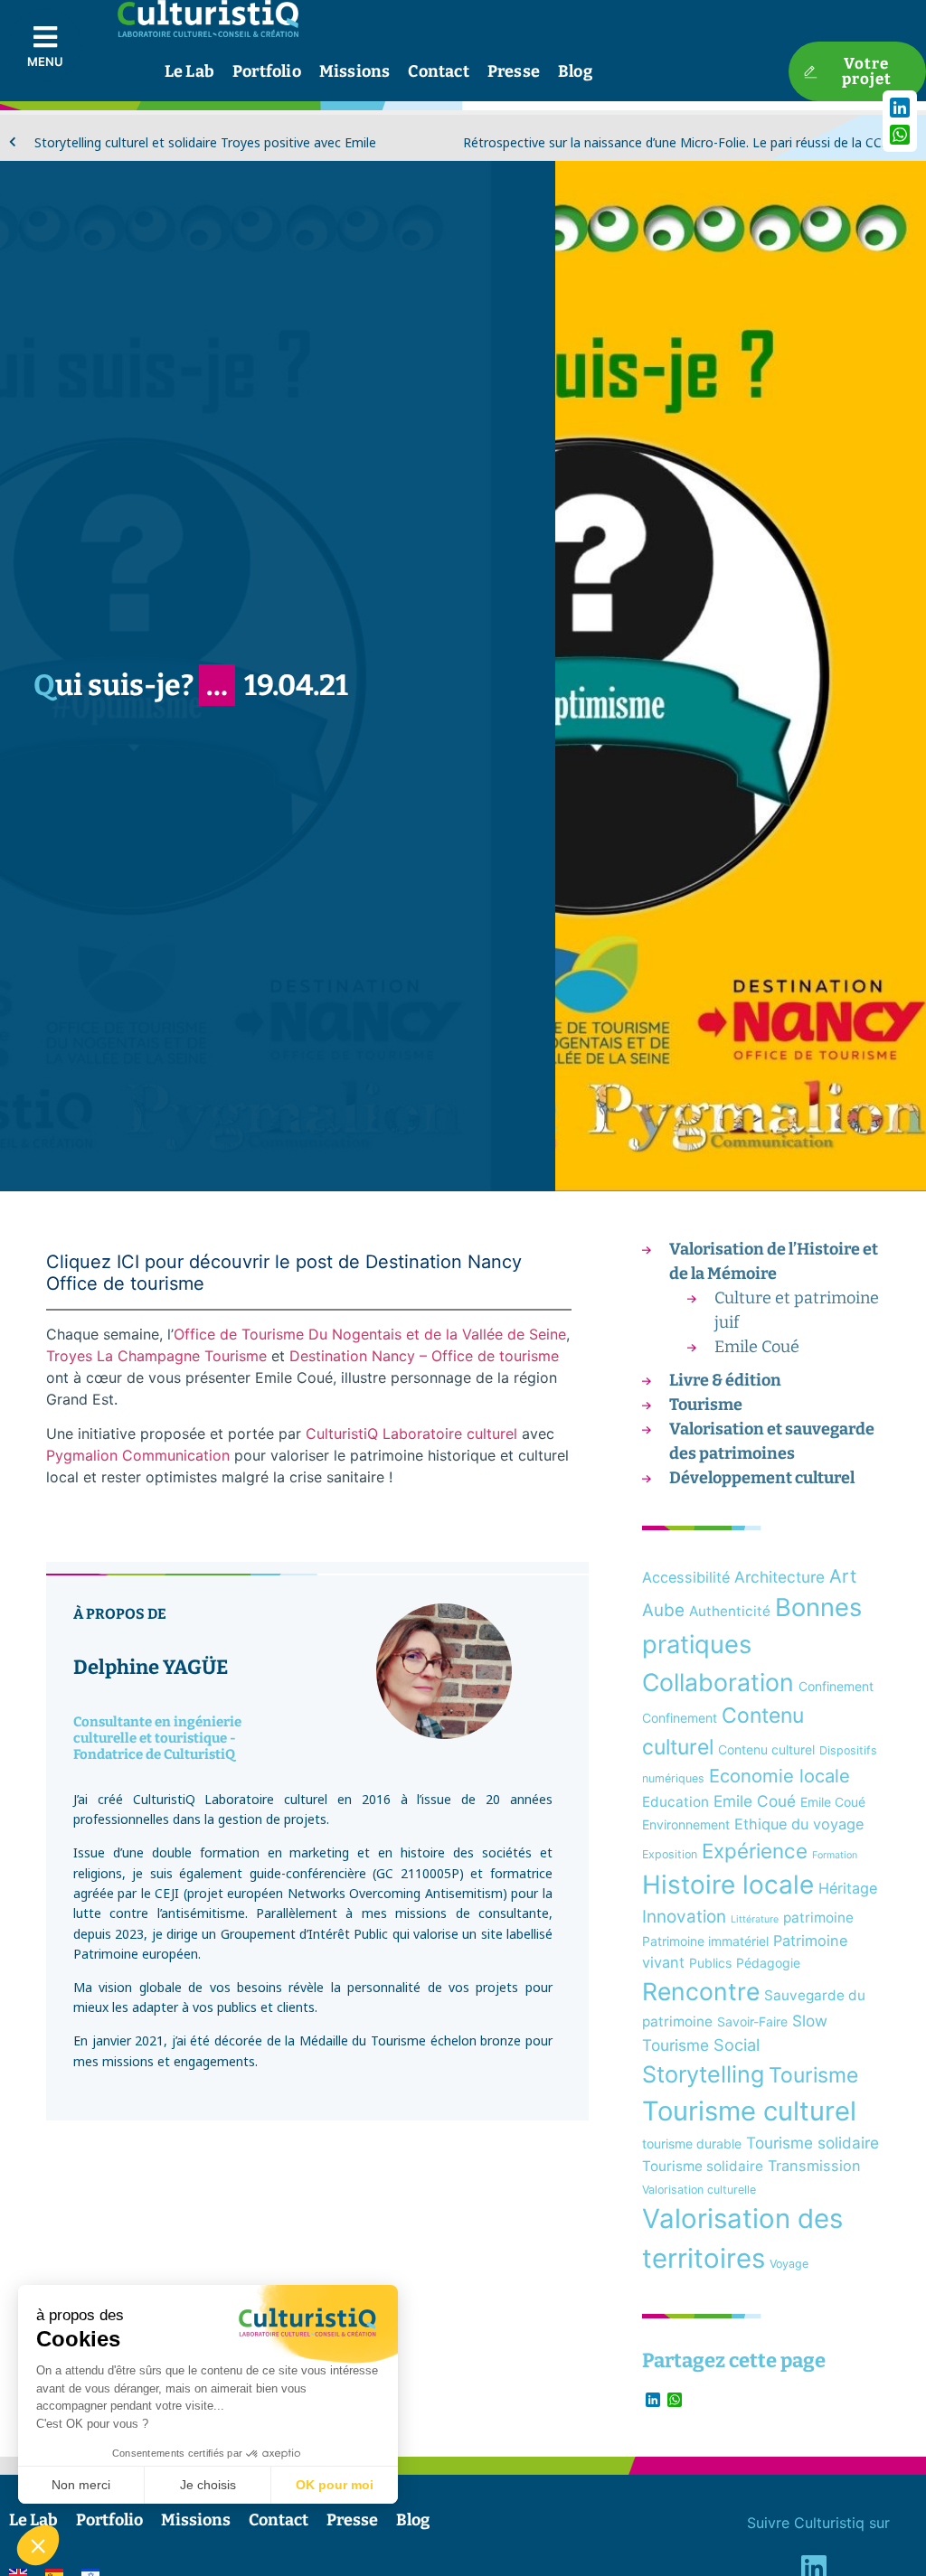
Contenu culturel (766, 1749)
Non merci (81, 2485)
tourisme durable (692, 2144)
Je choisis (208, 2485)
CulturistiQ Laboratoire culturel (411, 1434)
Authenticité (730, 1611)
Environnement (686, 1824)
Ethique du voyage (799, 1824)
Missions (355, 71)
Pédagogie (768, 1963)
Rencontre (701, 1991)
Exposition (670, 1854)
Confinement (836, 1686)
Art (843, 1576)
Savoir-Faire (752, 2021)
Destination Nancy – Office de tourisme (424, 1356)
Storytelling (703, 2074)
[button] (38, 2545)
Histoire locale (728, 1885)
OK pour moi (335, 2485)
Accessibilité (686, 1577)
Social (737, 2045)
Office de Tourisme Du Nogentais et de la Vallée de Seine (370, 1334)
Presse (514, 71)
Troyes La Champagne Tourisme (156, 1356)
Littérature (755, 1919)
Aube (663, 1610)
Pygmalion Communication (138, 1455)
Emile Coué (757, 1347)
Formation (835, 1855)
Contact (438, 71)
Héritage (848, 1888)
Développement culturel (762, 1478)
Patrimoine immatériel (705, 1941)
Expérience (755, 1851)
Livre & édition (725, 1380)
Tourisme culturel (749, 2111)
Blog (575, 71)
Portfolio (267, 71)
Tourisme (706, 1405)
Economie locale (780, 1776)
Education (676, 1802)
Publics (710, 1963)
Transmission (814, 2166)
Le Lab (189, 71)
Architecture (780, 1577)
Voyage (789, 2264)
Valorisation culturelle (699, 2190)
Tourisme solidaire (813, 2143)
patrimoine (818, 1918)
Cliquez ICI (93, 1262)
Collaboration (718, 1682)
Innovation (684, 1917)
